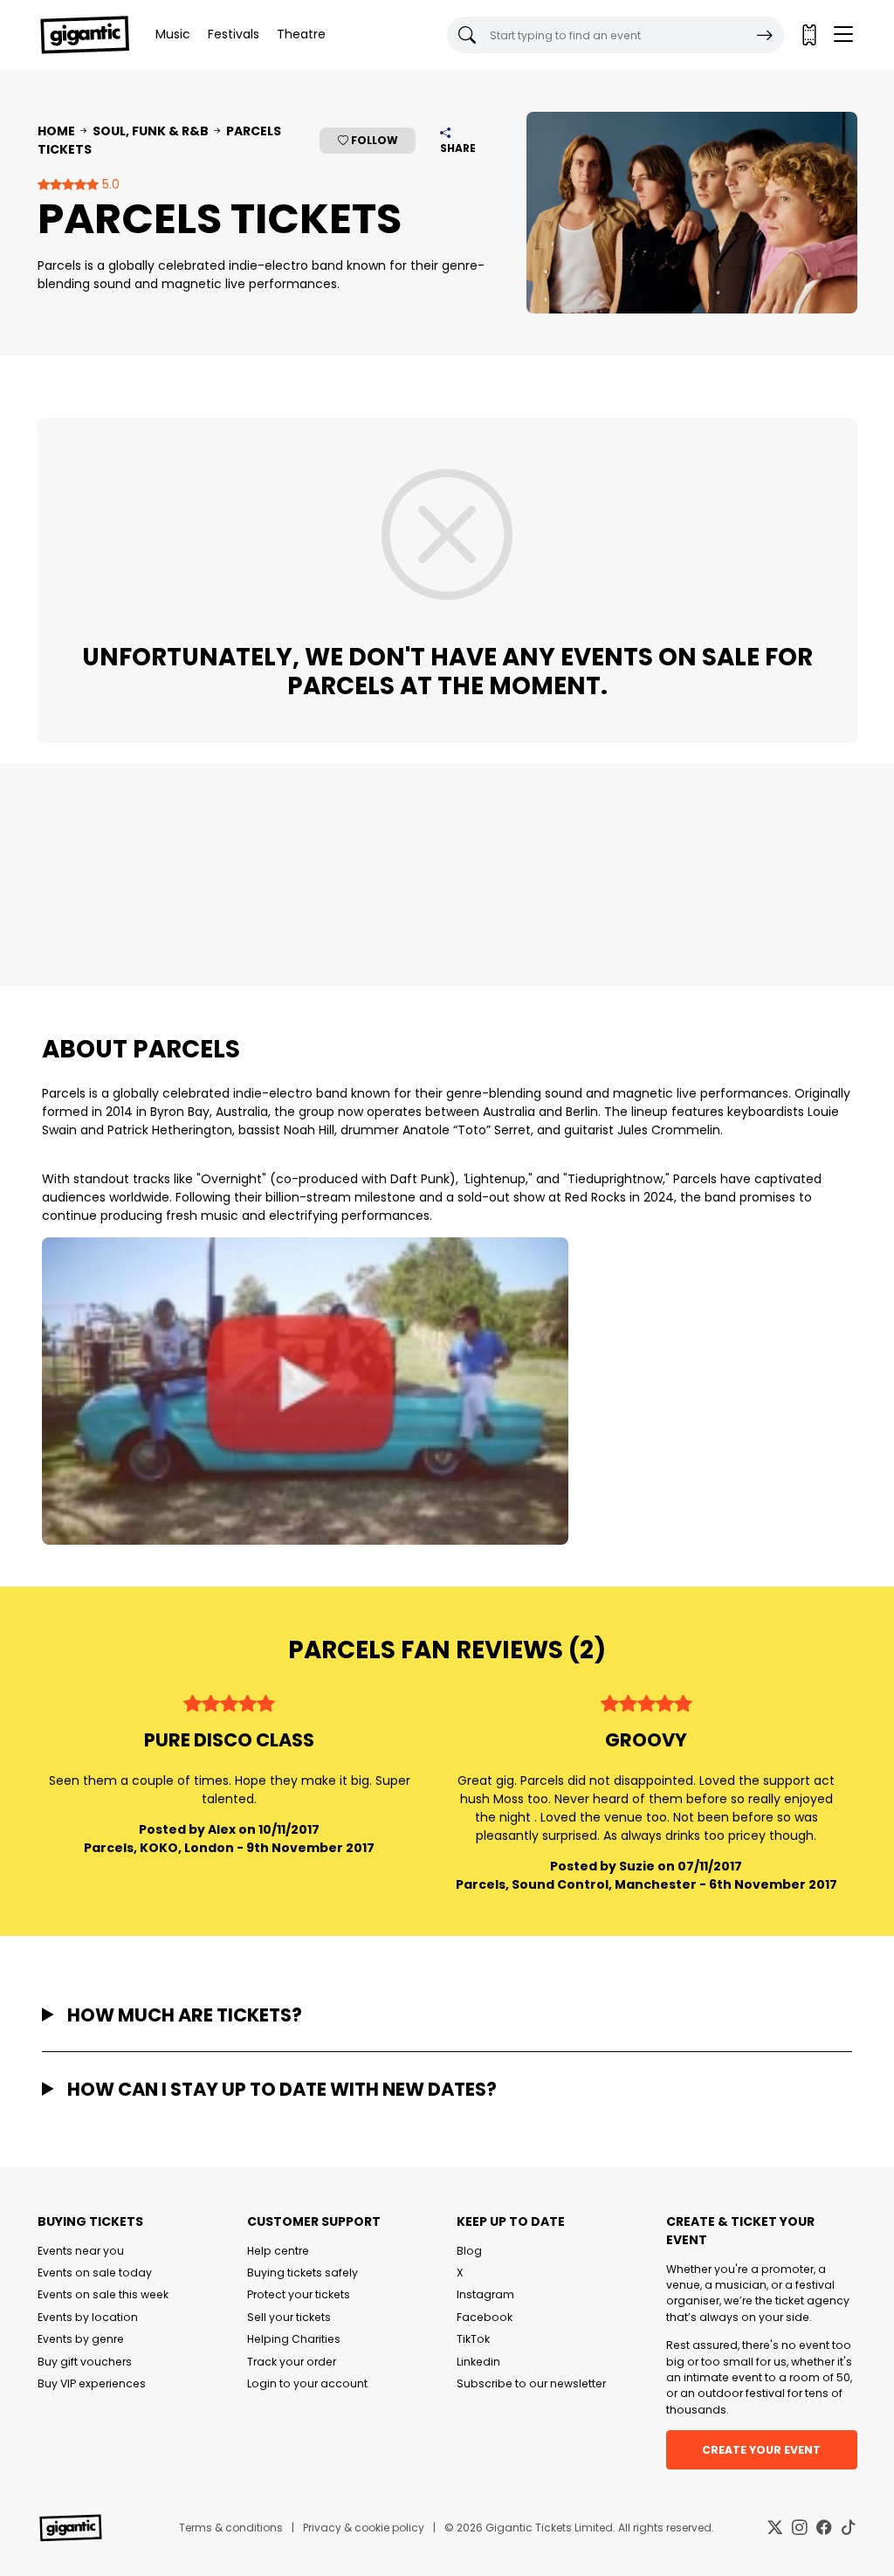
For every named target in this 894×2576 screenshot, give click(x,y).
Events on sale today (95, 2273)
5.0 (109, 184)
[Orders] (808, 35)
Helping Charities (294, 2339)
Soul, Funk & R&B (151, 131)
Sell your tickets (289, 2317)
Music (173, 34)
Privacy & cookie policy (364, 2528)
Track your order (292, 2362)
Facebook (485, 2317)
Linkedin (478, 2362)
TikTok (473, 2339)
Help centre (278, 2251)
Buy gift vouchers (85, 2362)
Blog (469, 2251)
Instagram (485, 2294)
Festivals (234, 34)
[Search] (765, 35)
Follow (373, 140)
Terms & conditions (231, 2528)
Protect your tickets (299, 2294)
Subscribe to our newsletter (531, 2383)
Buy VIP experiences (92, 2383)
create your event (761, 2450)
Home (56, 131)
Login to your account (307, 2383)
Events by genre (81, 2339)
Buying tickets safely (303, 2273)
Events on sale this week (103, 2294)
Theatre (301, 34)
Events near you (81, 2251)
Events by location (88, 2317)
